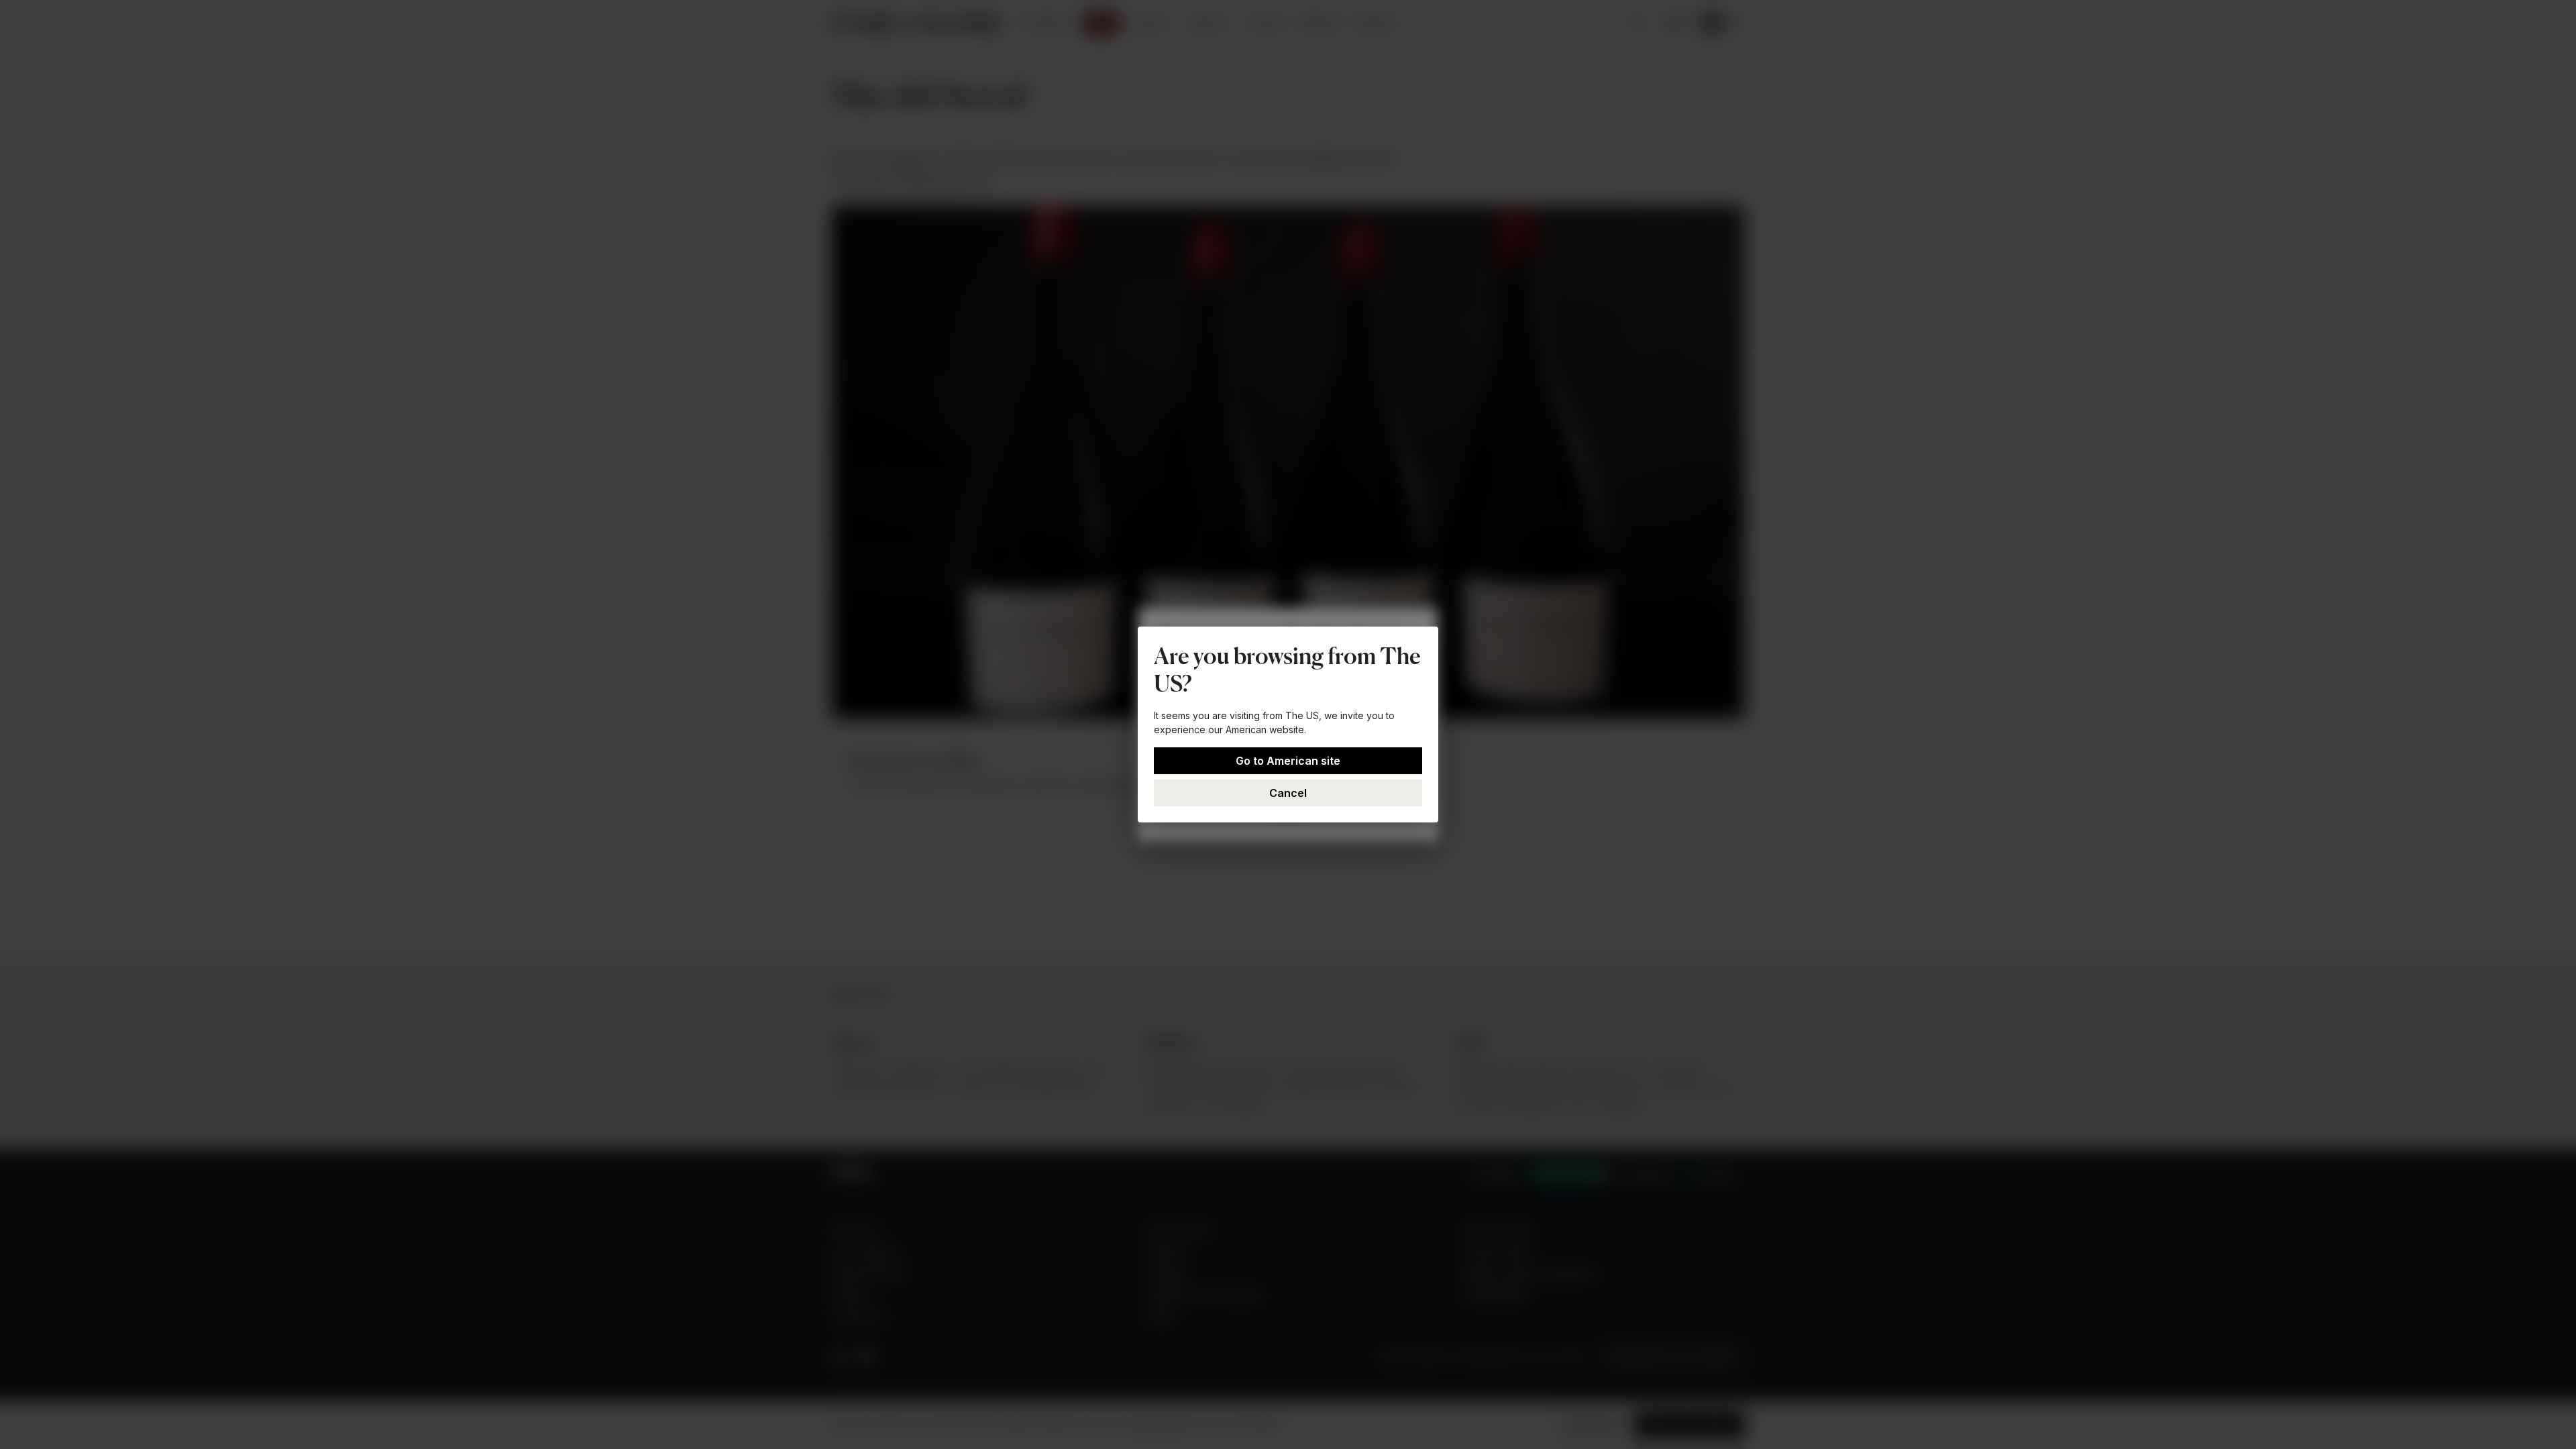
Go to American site (1288, 761)
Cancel (1288, 793)
